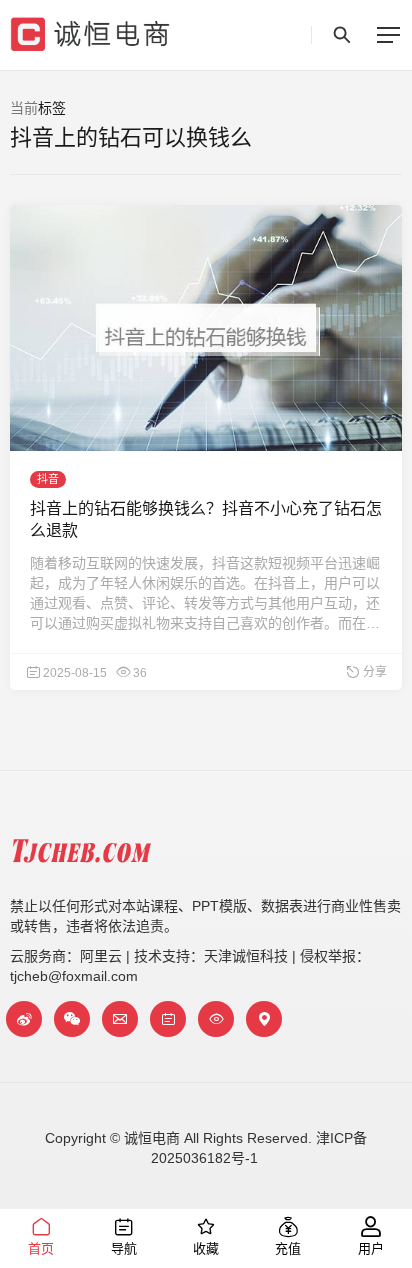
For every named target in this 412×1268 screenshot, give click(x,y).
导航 (124, 1248)
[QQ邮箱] (120, 1019)
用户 (371, 1248)
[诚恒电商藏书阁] (168, 1019)
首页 (41, 1248)
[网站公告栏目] (216, 1019)
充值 (288, 1248)
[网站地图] (264, 1019)
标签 (52, 108)
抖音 (48, 479)
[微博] (24, 1019)
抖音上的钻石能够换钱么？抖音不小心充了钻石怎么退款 (206, 519)
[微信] (72, 1019)
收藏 (206, 1248)
